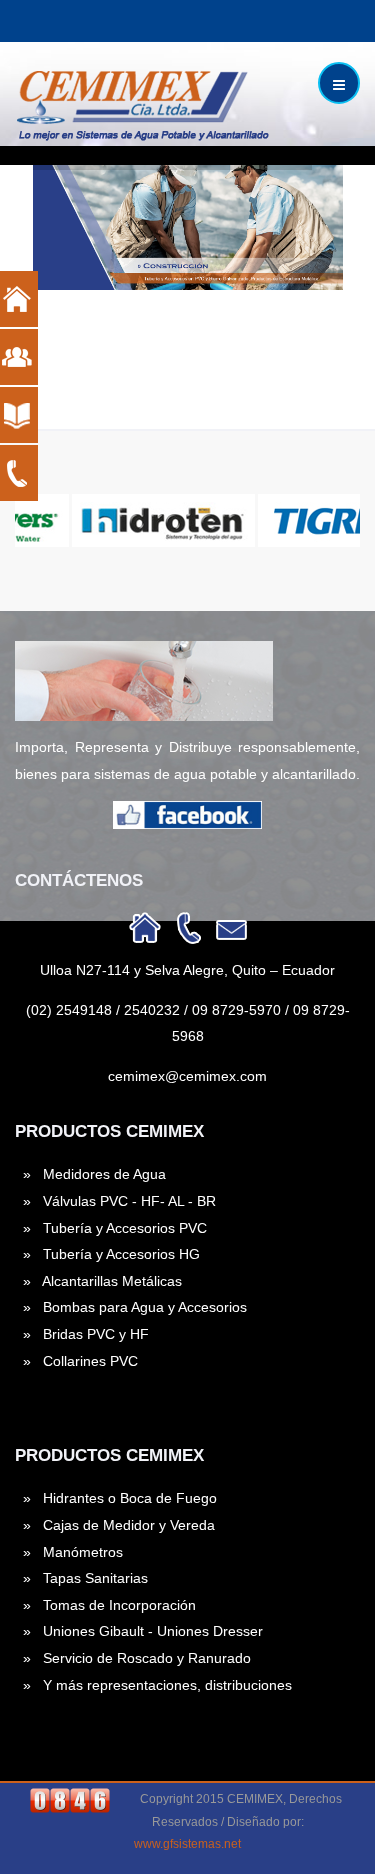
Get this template (180, 406)
